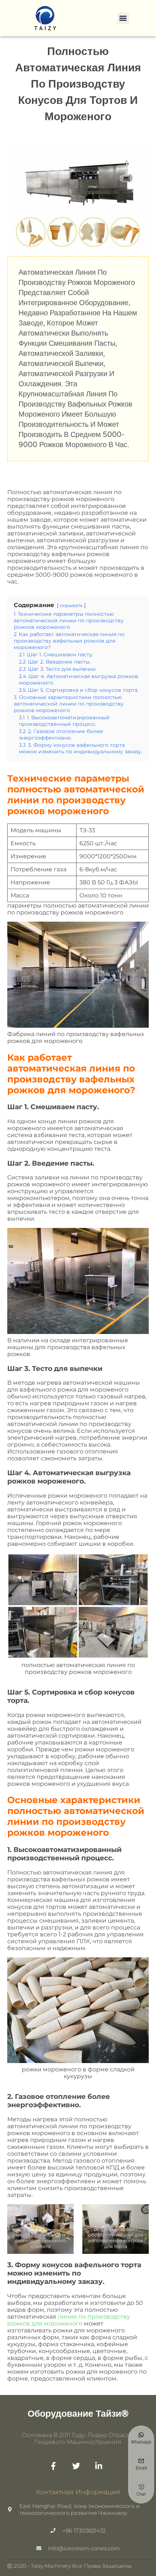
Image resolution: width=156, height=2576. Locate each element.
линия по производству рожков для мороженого (69, 2320)
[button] (123, 18)
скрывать (71, 605)
